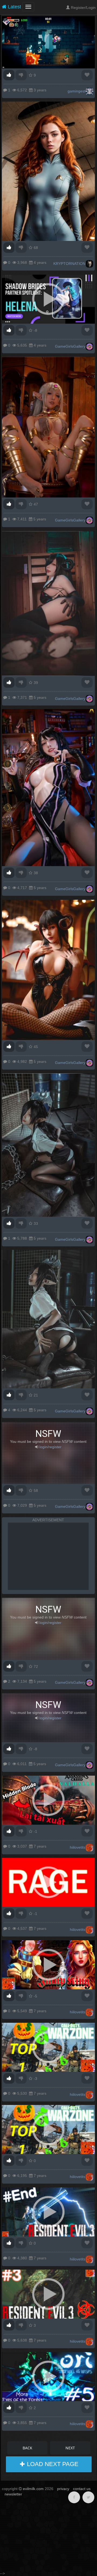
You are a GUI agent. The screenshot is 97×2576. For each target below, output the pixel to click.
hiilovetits (78, 1847)
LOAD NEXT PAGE (52, 2464)
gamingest (77, 91)
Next (70, 2448)
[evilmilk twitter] (88, 2497)
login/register (50, 1447)
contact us (82, 2489)
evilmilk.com (33, 2489)
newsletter (13, 2494)
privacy (63, 2489)
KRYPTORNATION (69, 264)
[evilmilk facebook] (74, 2497)
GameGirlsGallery (70, 346)
